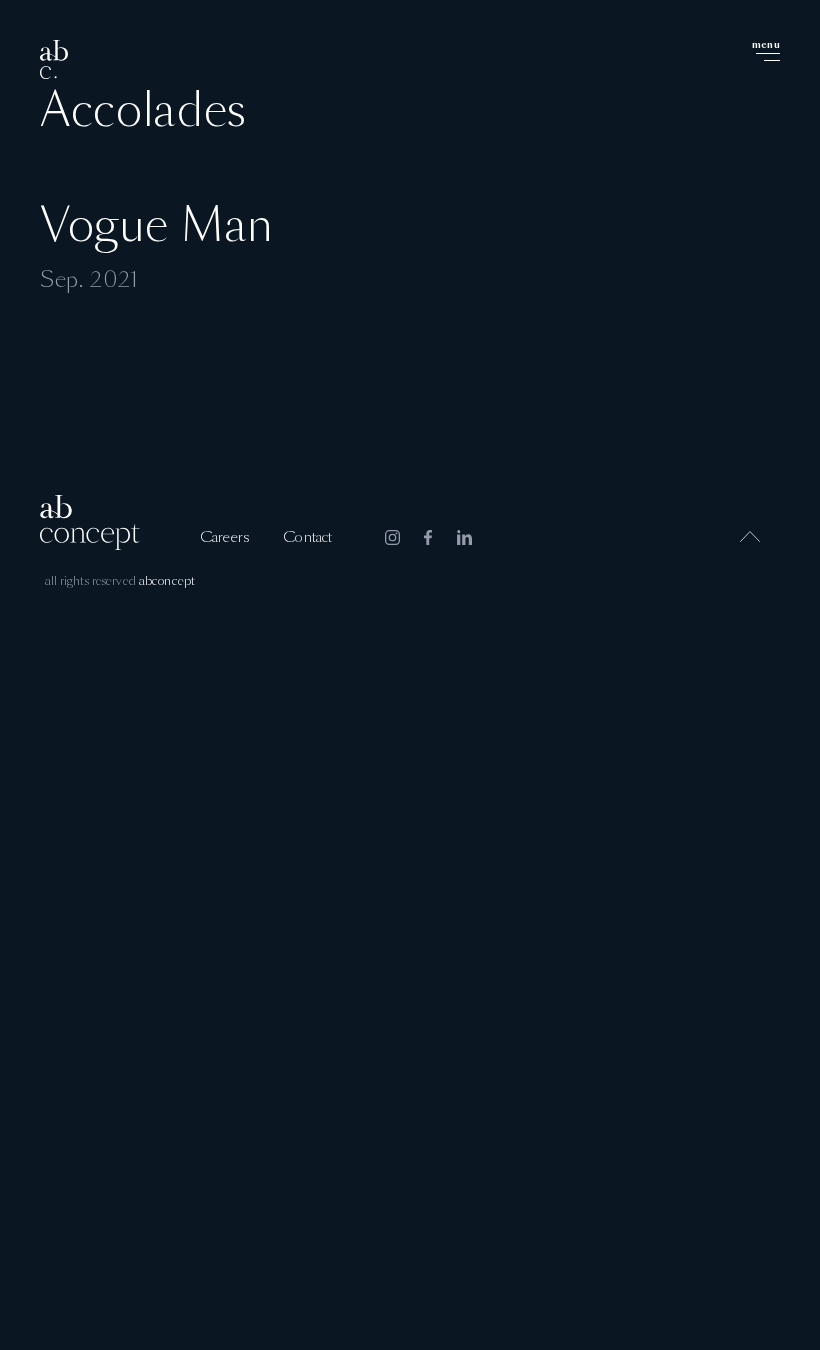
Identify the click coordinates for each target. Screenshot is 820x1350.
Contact (307, 538)
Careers (224, 538)
